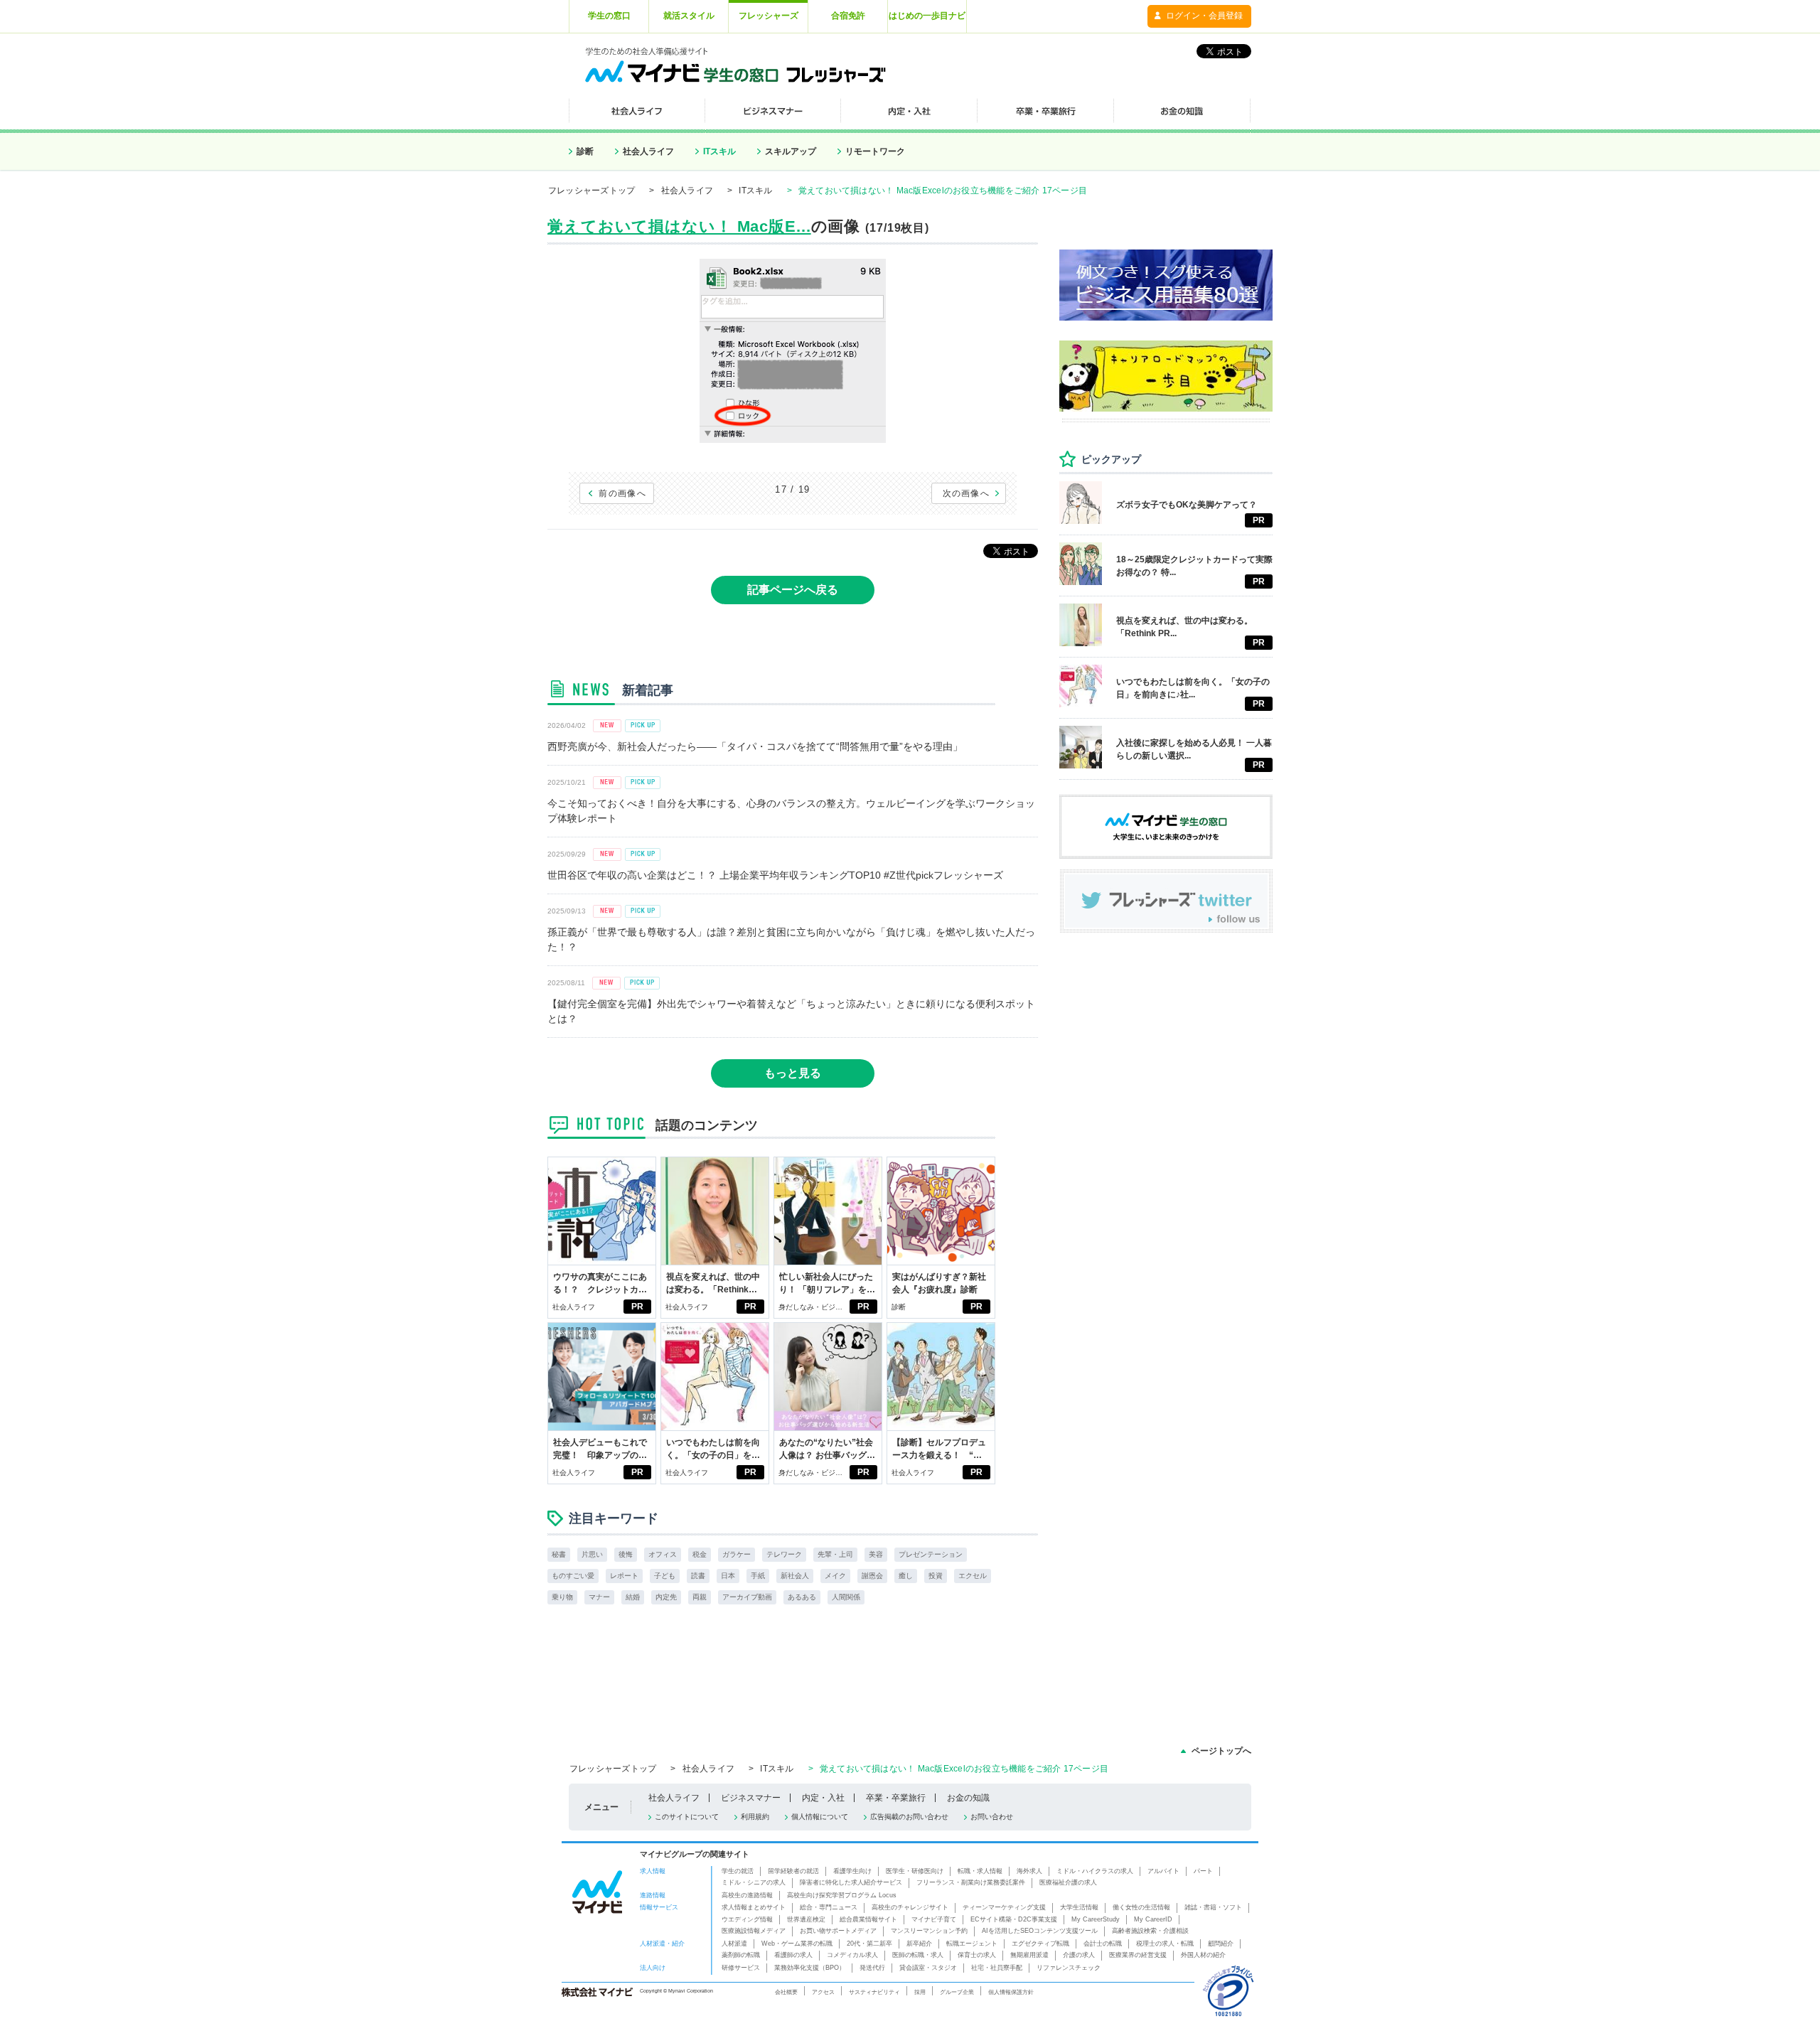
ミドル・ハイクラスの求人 (1095, 1871)
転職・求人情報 (980, 1871)
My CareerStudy (1096, 1919)
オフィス (663, 1554)
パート (1203, 1871)
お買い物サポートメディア (838, 1931)
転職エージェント (972, 1944)
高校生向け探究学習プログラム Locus (842, 1895)
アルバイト (1163, 1871)
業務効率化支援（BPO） (810, 1968)
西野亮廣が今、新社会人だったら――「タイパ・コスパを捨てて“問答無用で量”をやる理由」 (755, 746)
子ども (665, 1576)
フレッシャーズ (769, 16)
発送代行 (872, 1968)
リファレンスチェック (1069, 1968)
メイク (835, 1576)
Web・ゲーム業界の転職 (797, 1944)
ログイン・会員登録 (1204, 16)
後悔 (626, 1554)
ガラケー (737, 1554)
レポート (624, 1576)
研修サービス (741, 1968)
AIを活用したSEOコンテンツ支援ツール (1040, 1931)
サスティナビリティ (874, 1992)
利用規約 (755, 1817)
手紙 (758, 1576)
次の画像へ (967, 493)
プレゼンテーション (931, 1554)
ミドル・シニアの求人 (754, 1882)
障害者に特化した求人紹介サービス (851, 1882)
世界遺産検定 (806, 1919)
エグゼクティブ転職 (1040, 1944)
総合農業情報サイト (868, 1919)
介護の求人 (1079, 1955)
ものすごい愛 (573, 1576)
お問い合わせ (992, 1817)
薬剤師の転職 (741, 1955)
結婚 (633, 1597)
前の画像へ (622, 493)
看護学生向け (852, 1871)
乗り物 (562, 1597)
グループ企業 (957, 1992)
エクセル (973, 1576)
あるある (802, 1597)
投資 (936, 1576)
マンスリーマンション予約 (929, 1931)
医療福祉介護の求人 (1068, 1882)
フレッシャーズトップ (591, 191)
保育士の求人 (977, 1955)
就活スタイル (689, 16)
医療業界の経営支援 (1138, 1955)
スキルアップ (791, 151)
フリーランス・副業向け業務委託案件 (971, 1882)
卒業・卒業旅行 (896, 1798)
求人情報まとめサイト (754, 1907)
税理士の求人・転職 (1165, 1944)
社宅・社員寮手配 (997, 1968)
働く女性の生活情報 (1141, 1907)
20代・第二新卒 (869, 1944)
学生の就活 (738, 1871)
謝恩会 (872, 1576)
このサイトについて (687, 1817)
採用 (920, 1992)
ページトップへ (1221, 1751)
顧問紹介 (1221, 1944)
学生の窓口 (609, 16)
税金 (700, 1554)
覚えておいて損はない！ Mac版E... (679, 226)
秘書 (559, 1554)
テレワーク (784, 1554)
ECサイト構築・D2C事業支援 (1014, 1919)
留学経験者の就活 (793, 1871)
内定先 (666, 1597)
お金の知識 (968, 1798)
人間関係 (846, 1597)
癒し (906, 1576)
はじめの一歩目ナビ (927, 16)
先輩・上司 (835, 1554)
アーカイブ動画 (747, 1597)
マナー (599, 1597)
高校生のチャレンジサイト (910, 1907)
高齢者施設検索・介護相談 (1150, 1931)
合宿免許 (848, 16)
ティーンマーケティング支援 (1004, 1907)
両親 (700, 1597)
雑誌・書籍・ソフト (1213, 1907)
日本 (728, 1576)
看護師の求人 (793, 1955)
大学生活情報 (1079, 1907)
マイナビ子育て (934, 1919)
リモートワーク (875, 151)
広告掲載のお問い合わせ (909, 1817)
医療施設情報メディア (754, 1931)
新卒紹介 (919, 1944)
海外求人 (1029, 1871)
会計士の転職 (1103, 1944)
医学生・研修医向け (915, 1871)
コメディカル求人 (852, 1955)
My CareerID (1153, 1919)
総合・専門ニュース (829, 1907)
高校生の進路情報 (747, 1895)
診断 (585, 151)
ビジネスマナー (751, 1798)
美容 (876, 1554)
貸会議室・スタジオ (928, 1968)
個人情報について (820, 1817)
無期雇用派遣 (1029, 1955)
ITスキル (719, 151)
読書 (698, 1576)
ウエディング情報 (747, 1919)
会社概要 (786, 1992)
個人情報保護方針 (1011, 1992)
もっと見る (793, 1073)
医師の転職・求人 (918, 1955)
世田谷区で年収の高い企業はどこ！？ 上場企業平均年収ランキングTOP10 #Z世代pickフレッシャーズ (775, 875)
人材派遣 (734, 1944)
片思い (592, 1554)
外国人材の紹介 (1203, 1955)
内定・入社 (823, 1798)
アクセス (823, 1992)
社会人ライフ (648, 151)
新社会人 (795, 1576)
